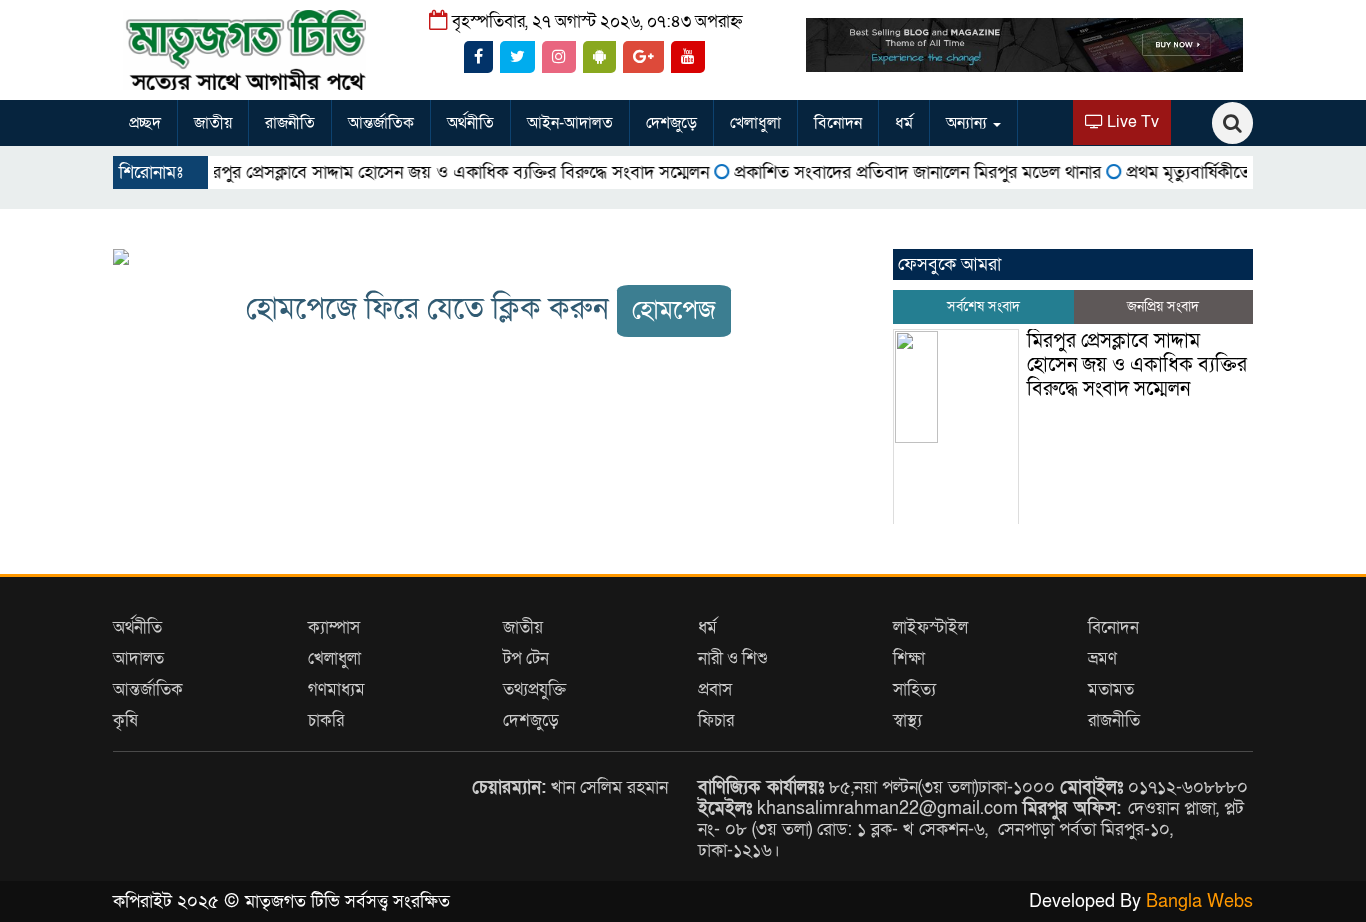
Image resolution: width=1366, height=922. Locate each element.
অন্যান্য (968, 123)
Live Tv (1131, 122)
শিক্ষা (909, 658)
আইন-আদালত (570, 123)
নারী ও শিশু (733, 658)
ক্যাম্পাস (334, 627)
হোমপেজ (674, 310)
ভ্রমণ (1102, 658)
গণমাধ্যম (336, 689)
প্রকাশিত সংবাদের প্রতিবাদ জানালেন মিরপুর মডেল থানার (894, 172)
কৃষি (125, 720)
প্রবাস (715, 689)
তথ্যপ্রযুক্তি (534, 689)
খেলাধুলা (755, 123)
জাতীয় (213, 123)
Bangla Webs (1199, 901)
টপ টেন (526, 658)
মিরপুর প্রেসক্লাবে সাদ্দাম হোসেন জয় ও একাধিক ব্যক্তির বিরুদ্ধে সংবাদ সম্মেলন (430, 172)
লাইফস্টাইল (930, 627)
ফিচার (716, 720)
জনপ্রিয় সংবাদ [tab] (1163, 306)
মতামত (1111, 689)
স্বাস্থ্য (907, 720)
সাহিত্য (914, 689)
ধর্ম (904, 123)
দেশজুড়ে (671, 123)
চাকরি (326, 720)
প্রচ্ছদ (145, 123)
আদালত (138, 658)
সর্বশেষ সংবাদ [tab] (983, 306)
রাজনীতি (290, 123)
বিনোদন (838, 123)
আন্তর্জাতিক (381, 123)
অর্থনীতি (470, 123)
